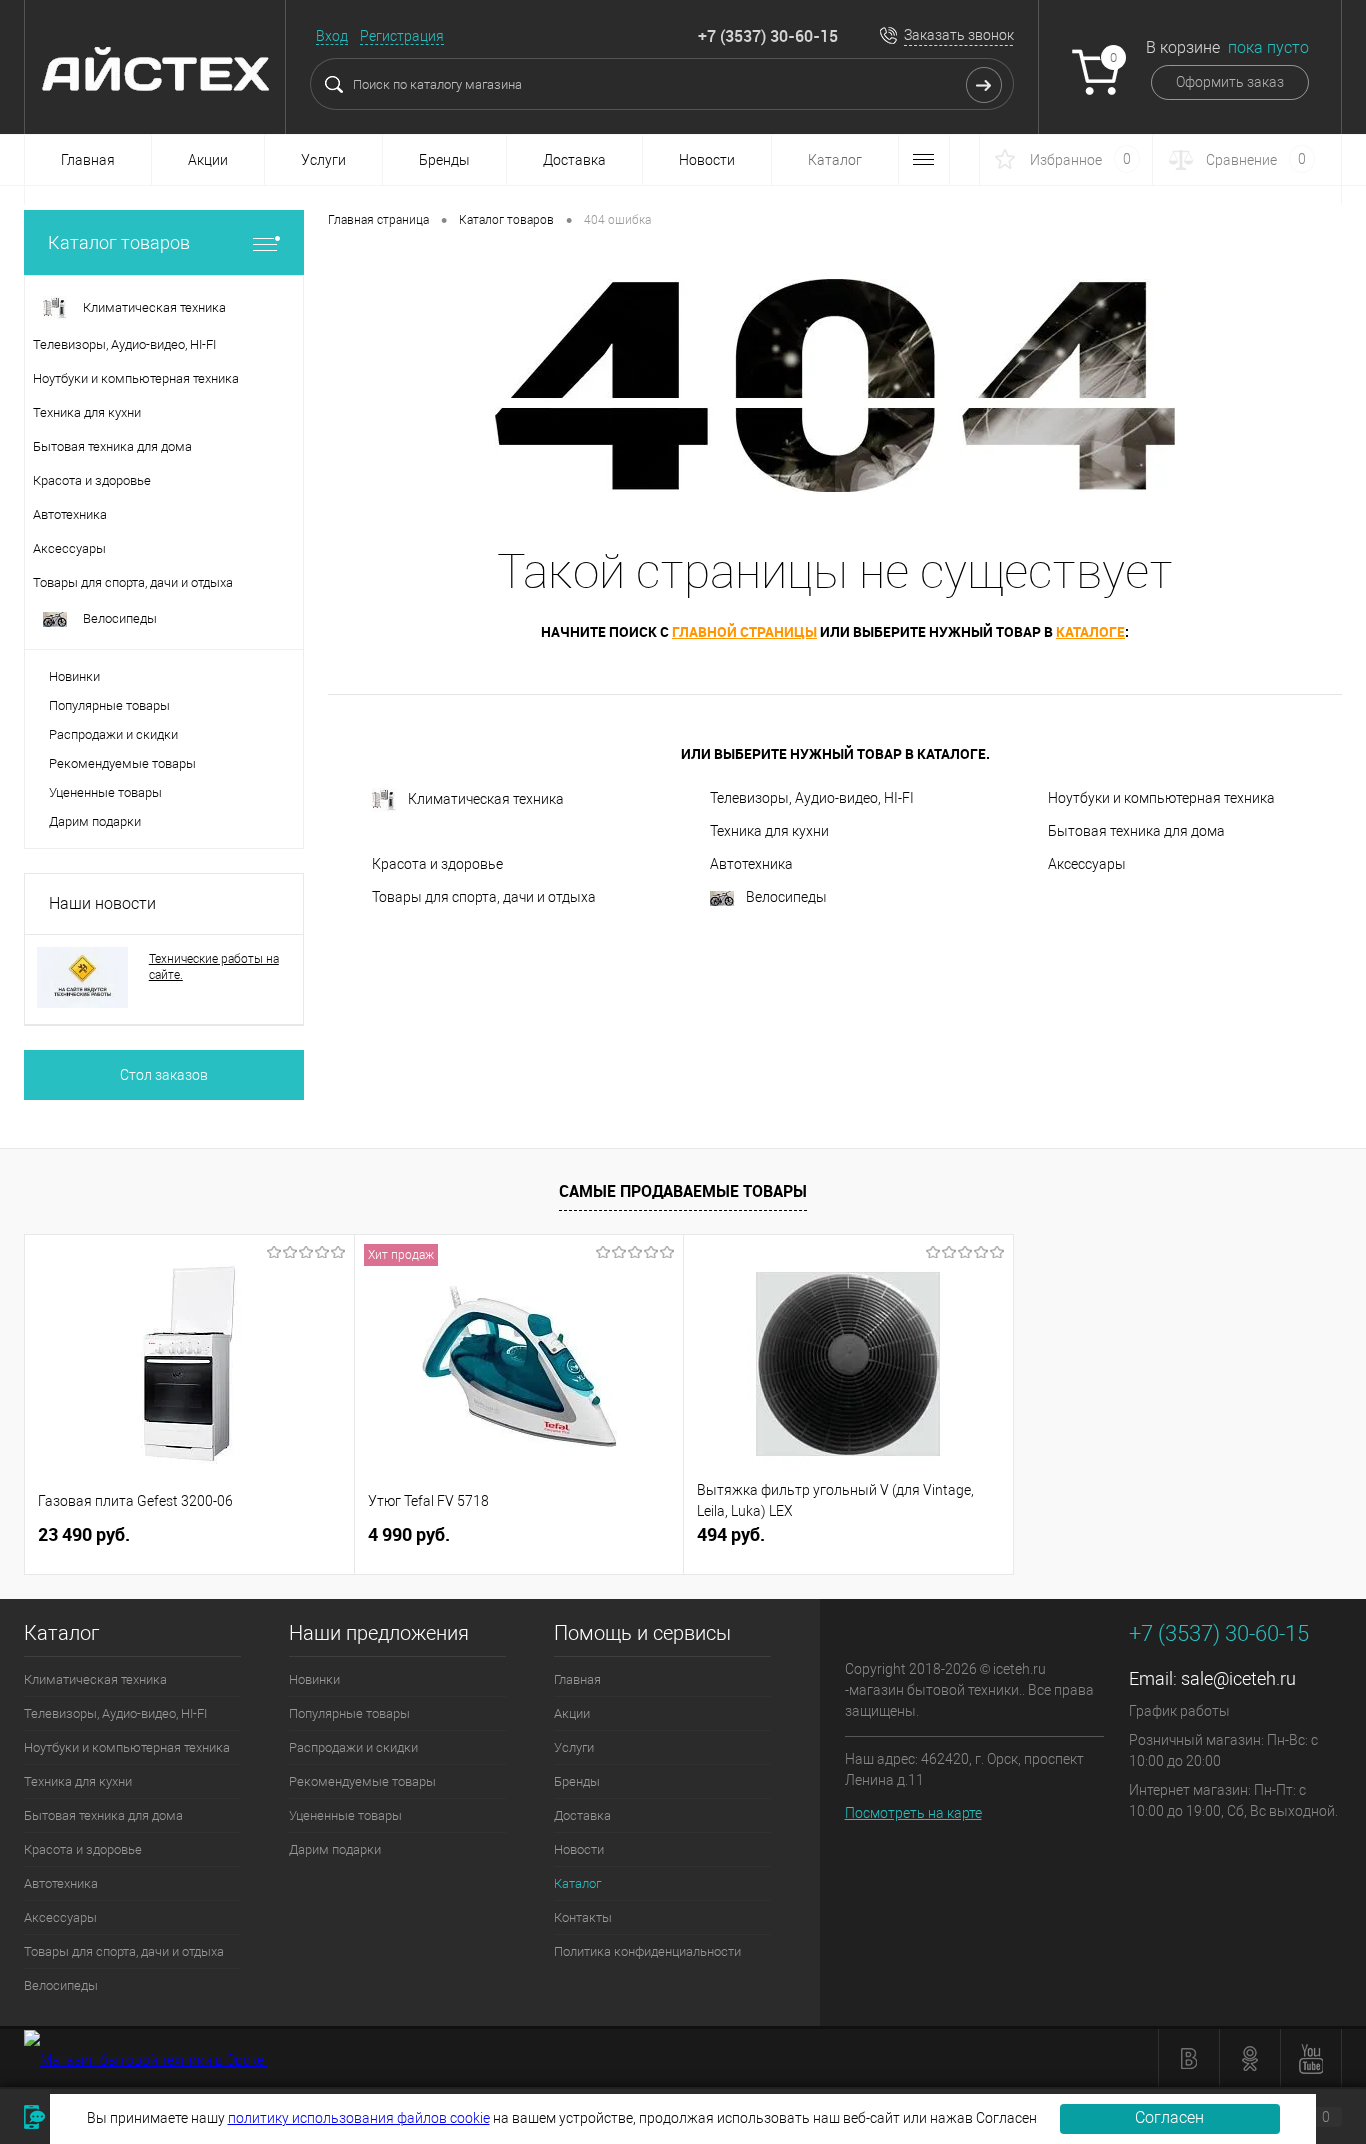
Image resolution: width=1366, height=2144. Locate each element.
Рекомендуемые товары (122, 763)
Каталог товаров (119, 242)
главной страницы (744, 631)
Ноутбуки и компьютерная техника (1161, 798)
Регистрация (402, 36)
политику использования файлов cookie (359, 2118)
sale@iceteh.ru (1238, 1678)
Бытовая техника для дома (1136, 831)
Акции (208, 160)
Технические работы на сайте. (214, 967)
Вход (332, 36)
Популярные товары (109, 705)
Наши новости (102, 903)
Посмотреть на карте (913, 1813)
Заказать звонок (959, 35)
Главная (88, 160)
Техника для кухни (769, 831)
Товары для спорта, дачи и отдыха (484, 897)
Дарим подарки (95, 821)
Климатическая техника (486, 799)
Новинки (74, 676)
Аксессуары (1087, 864)
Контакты (583, 1917)
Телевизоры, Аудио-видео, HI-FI (812, 798)
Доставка (574, 160)
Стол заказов (164, 1075)
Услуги (323, 160)
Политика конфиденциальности (647, 1951)
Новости (707, 160)
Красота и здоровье (437, 864)
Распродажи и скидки (113, 734)
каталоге (1090, 631)
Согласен (1169, 2117)
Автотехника (751, 864)
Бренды (444, 160)
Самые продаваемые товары (683, 1191)
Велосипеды (786, 897)
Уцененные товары (105, 792)
